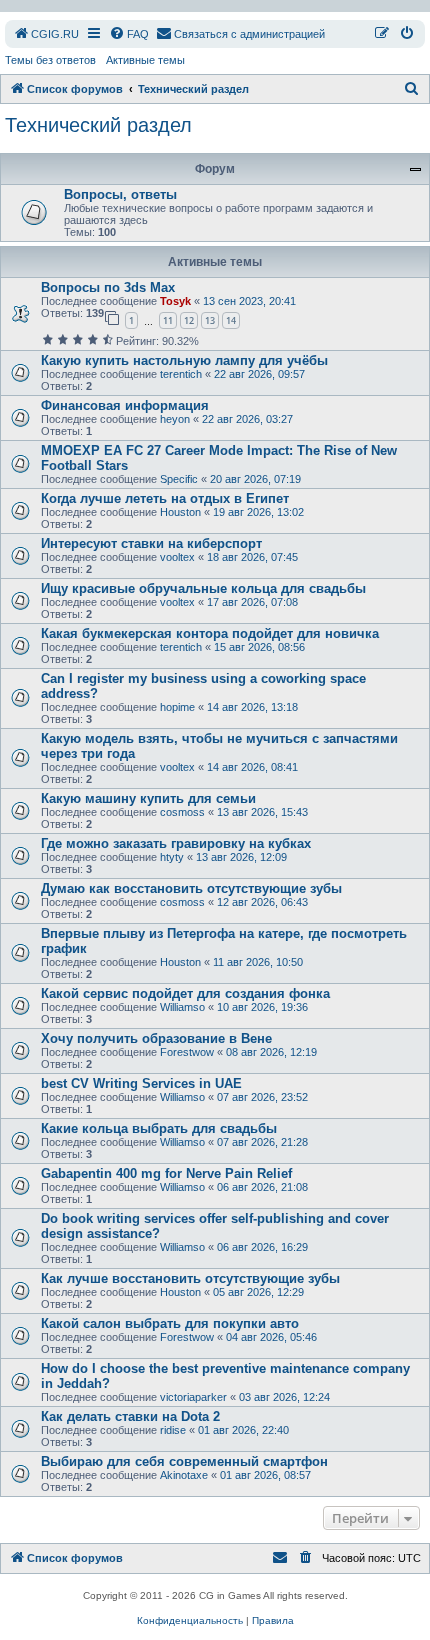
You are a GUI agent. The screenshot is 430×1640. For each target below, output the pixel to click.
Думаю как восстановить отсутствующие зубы (191, 888)
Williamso (182, 1007)
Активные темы (145, 60)
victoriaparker (193, 1397)
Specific (179, 479)
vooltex (177, 557)
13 (210, 320)
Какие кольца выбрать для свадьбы (159, 1128)
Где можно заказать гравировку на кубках (176, 843)
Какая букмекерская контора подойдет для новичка (210, 633)
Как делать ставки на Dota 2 (130, 1416)
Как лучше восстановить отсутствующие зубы (190, 1278)
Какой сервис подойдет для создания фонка (185, 993)
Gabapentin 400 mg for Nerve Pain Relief (166, 1173)
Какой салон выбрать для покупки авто (170, 1323)
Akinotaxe (184, 1475)
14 (231, 320)
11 (168, 320)
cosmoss (182, 812)
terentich (181, 374)
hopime (177, 707)
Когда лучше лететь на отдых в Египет (165, 498)
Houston (180, 512)
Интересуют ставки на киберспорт (151, 543)
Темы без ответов (50, 60)
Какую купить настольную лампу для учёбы (184, 360)
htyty (172, 857)
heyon (175, 419)
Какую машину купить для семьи (148, 798)
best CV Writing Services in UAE (141, 1083)
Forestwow (187, 1052)
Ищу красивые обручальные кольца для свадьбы (203, 588)
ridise (173, 1430)
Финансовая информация (125, 405)
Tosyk (175, 301)
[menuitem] (46, 34)
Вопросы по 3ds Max (108, 287)
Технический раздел (98, 125)
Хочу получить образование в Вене (156, 1038)
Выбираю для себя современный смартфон (184, 1461)
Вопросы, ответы (120, 194)
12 (189, 320)
